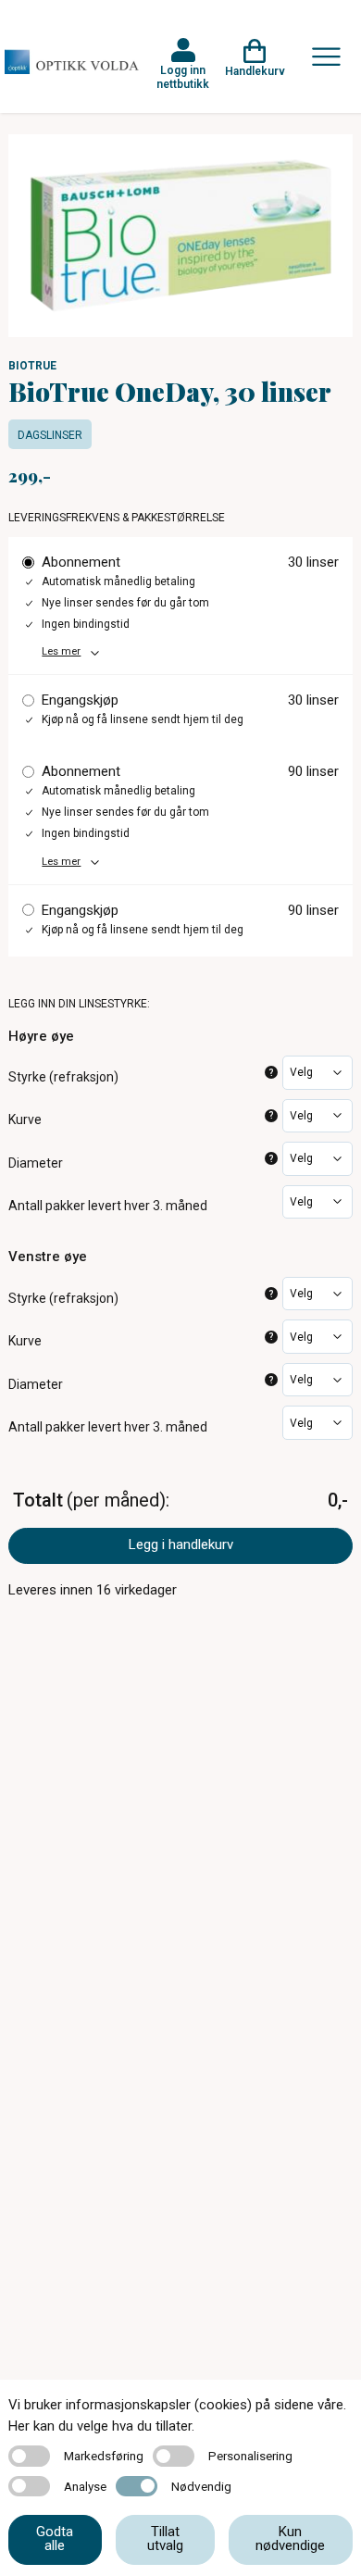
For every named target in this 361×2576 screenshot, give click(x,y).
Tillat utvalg (165, 2538)
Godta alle (55, 2538)
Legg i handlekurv (181, 1544)
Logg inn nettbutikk (183, 77)
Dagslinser (50, 435)
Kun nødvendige (290, 2538)
